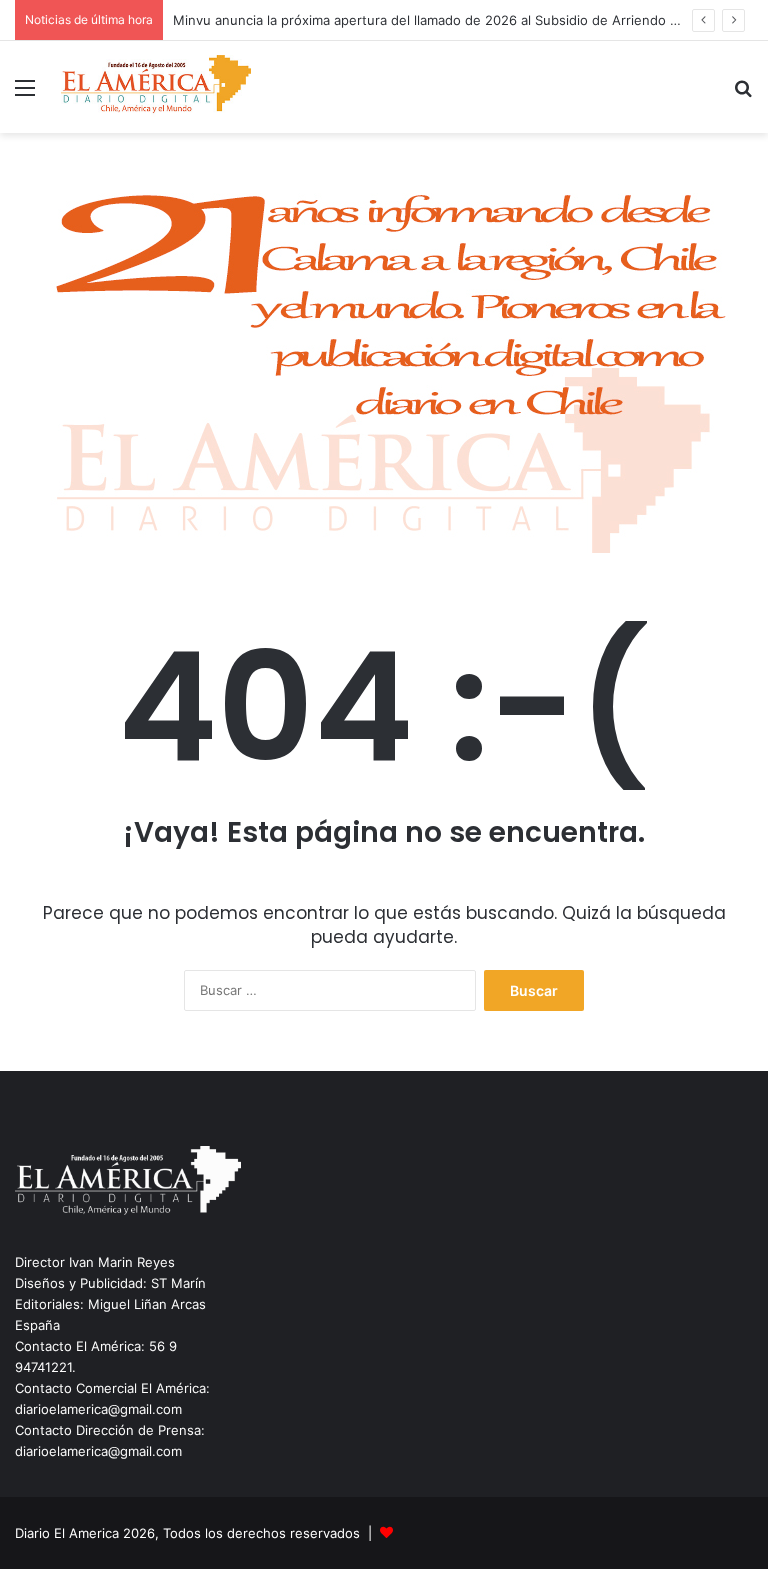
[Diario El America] (156, 87)
